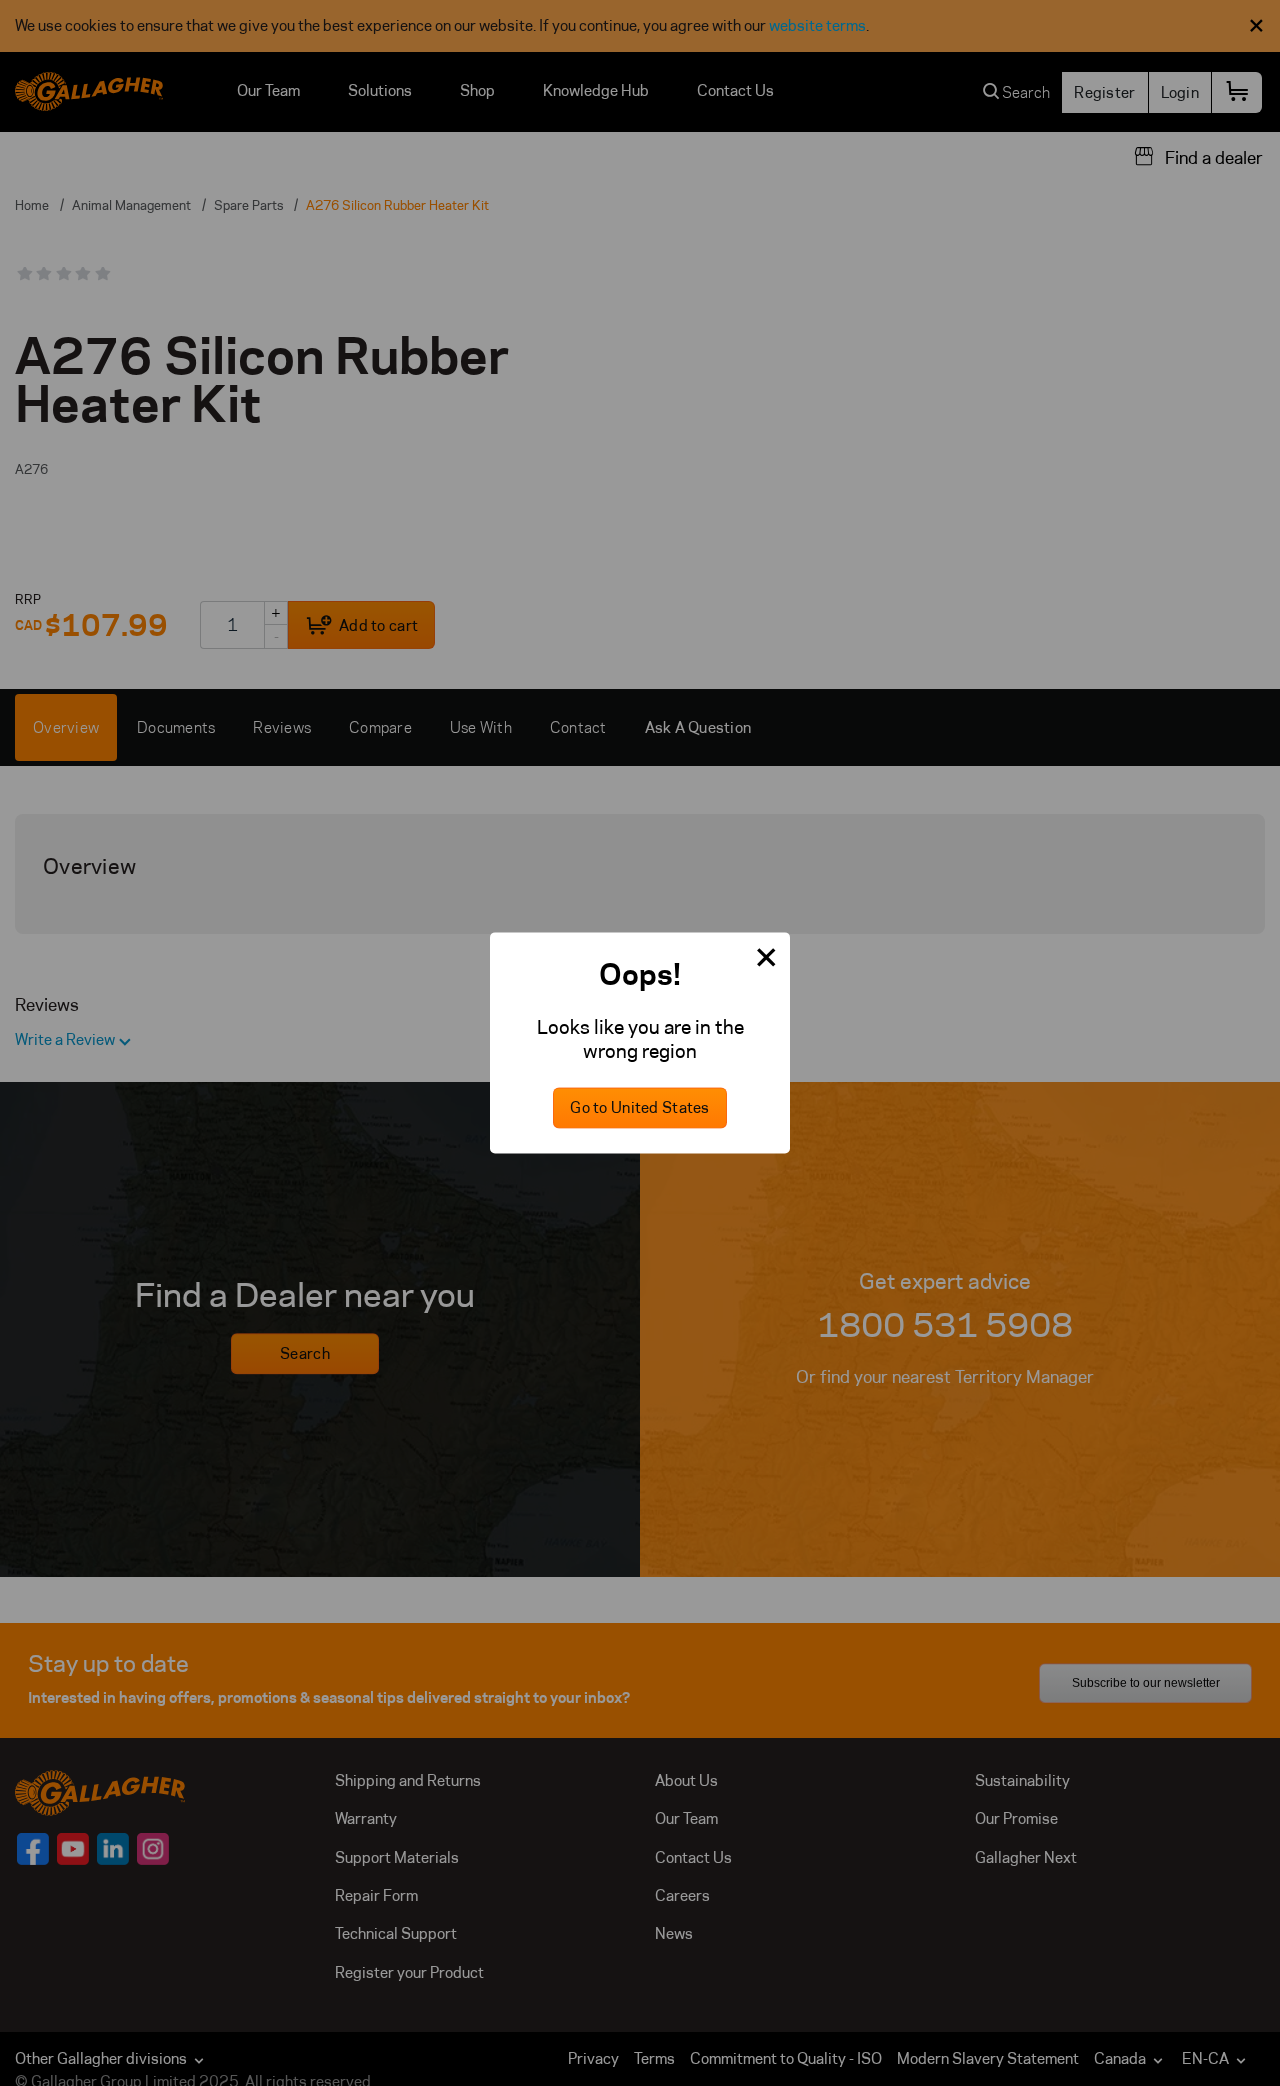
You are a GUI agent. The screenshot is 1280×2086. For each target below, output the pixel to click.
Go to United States (639, 1108)
